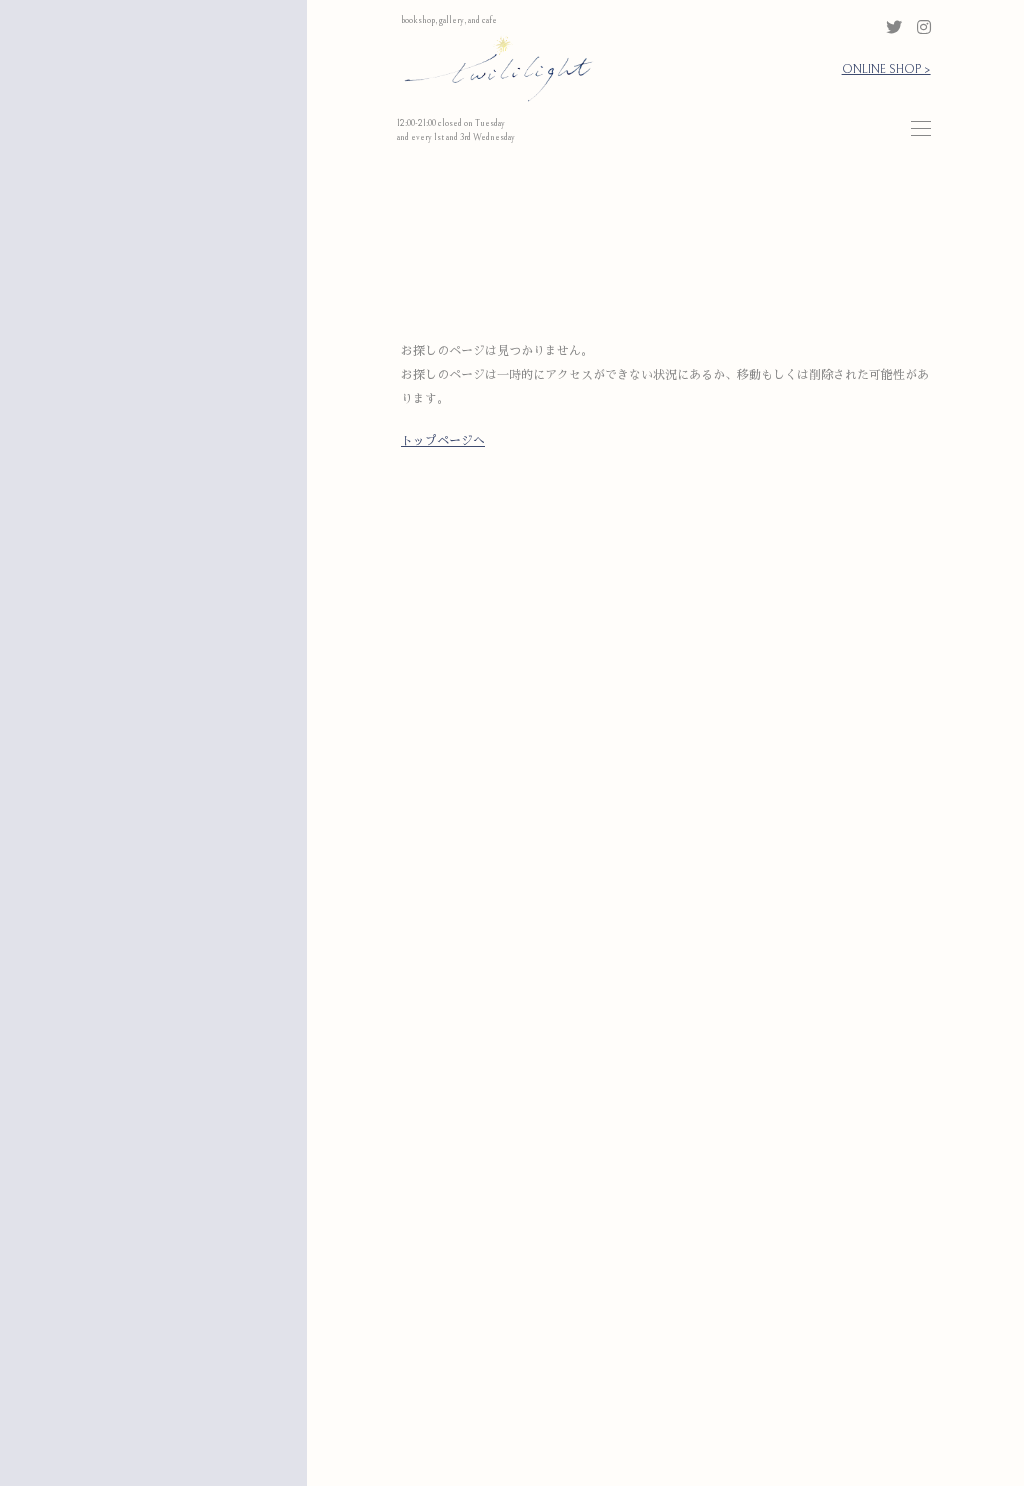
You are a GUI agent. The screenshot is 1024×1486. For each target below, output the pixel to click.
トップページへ (443, 441)
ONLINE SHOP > (886, 69)
